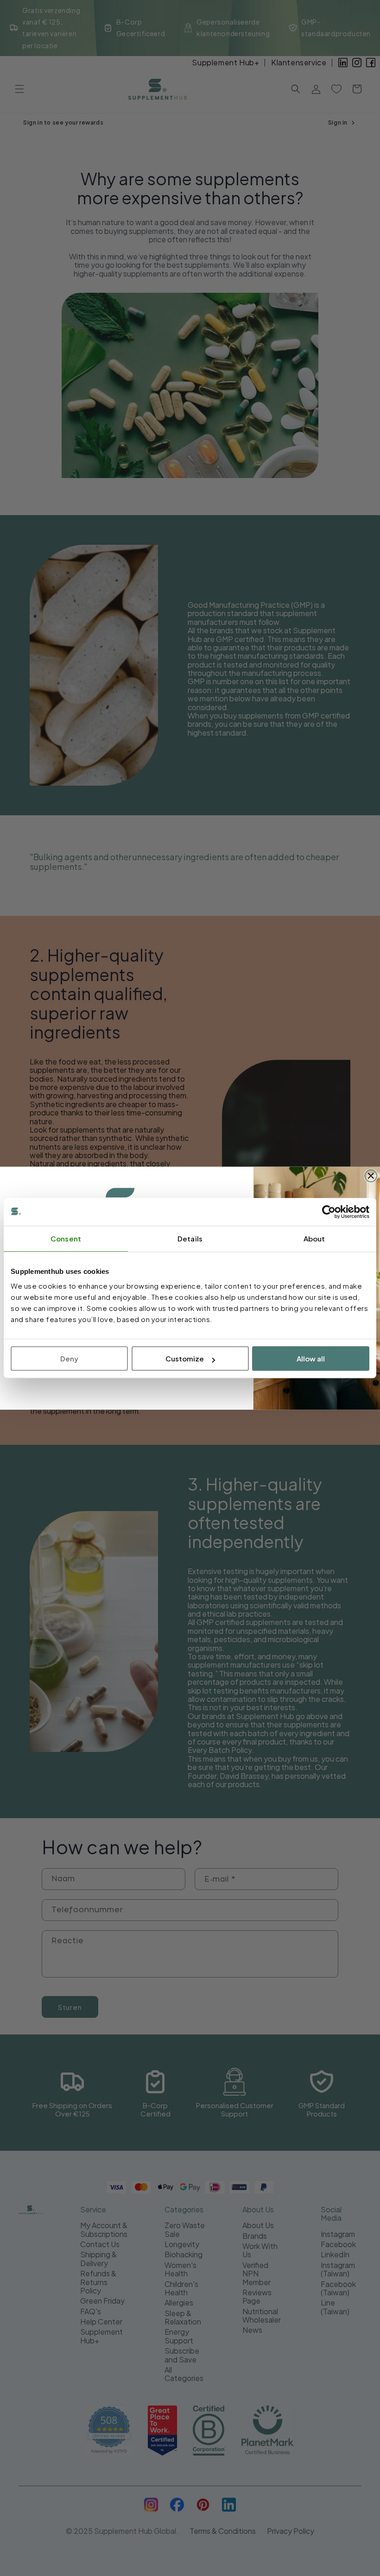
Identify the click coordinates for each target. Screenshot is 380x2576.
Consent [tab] (66, 1238)
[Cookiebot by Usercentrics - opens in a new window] (329, 1212)
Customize (185, 1358)
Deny (69, 1358)
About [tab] (314, 1238)
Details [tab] (190, 1238)
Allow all (311, 1358)
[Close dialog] (371, 1176)
